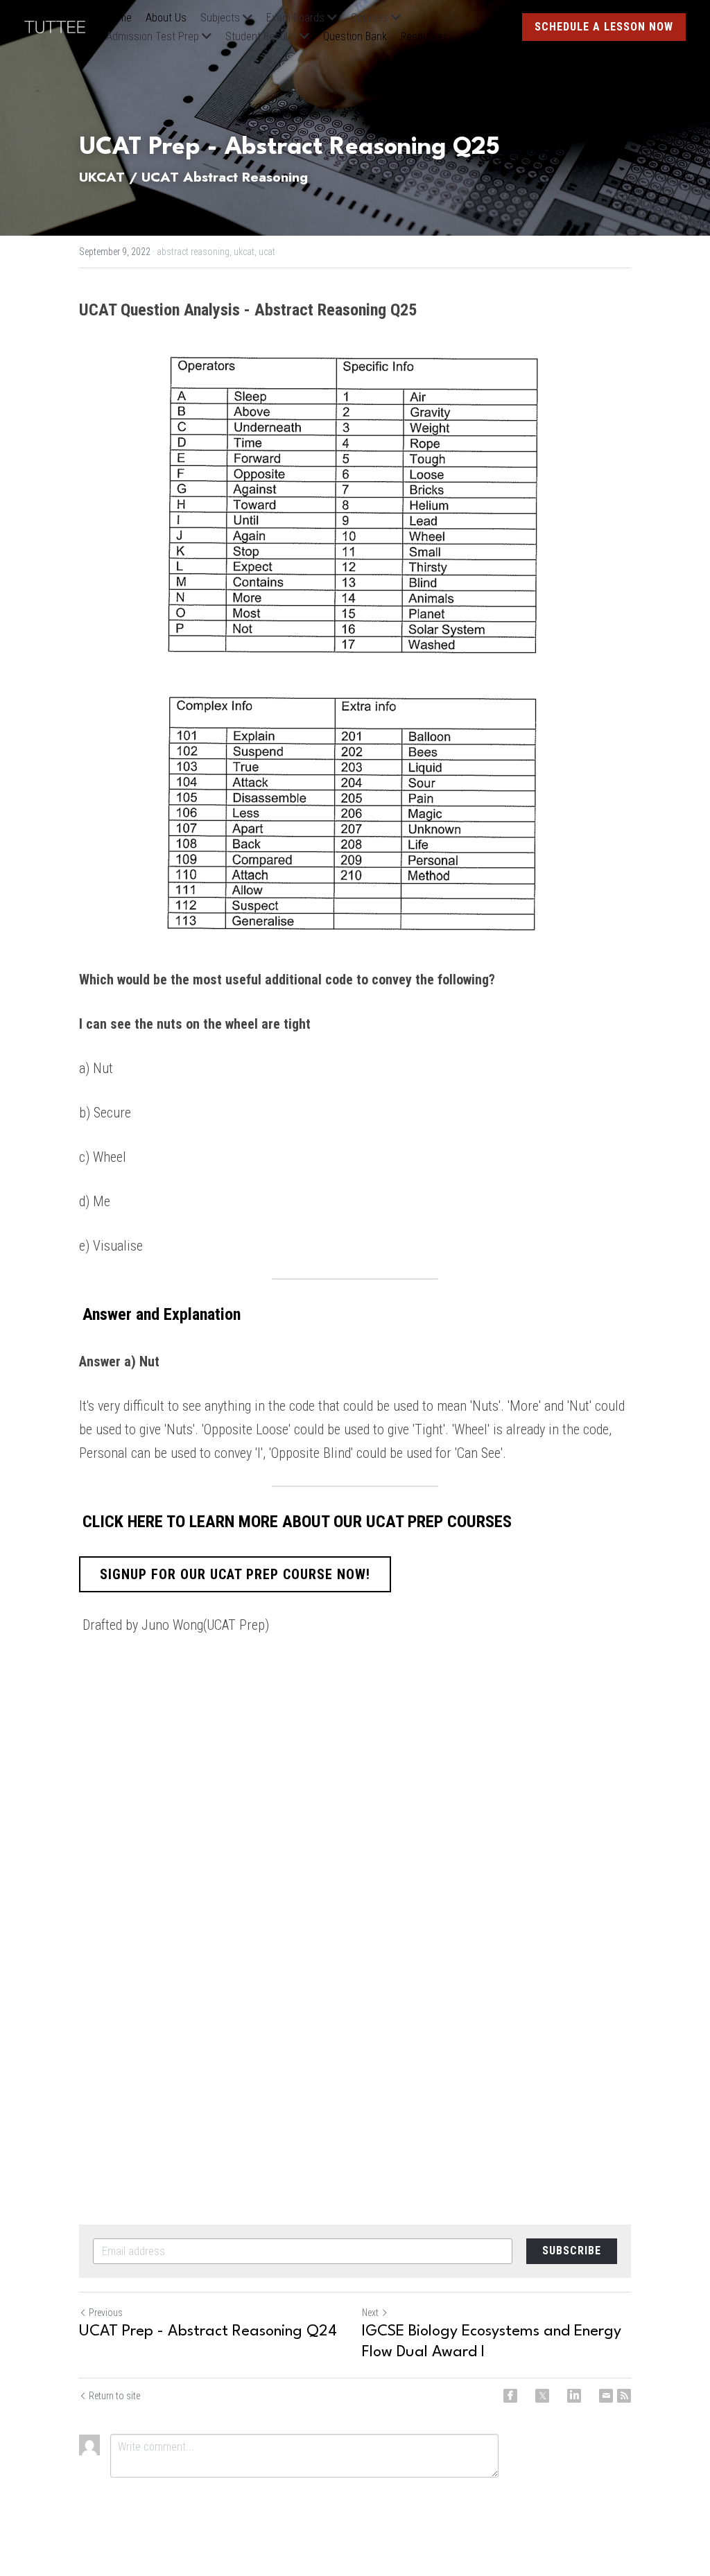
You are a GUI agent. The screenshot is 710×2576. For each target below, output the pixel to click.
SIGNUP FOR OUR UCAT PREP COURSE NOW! (235, 1574)
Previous (106, 2313)
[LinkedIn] (574, 2396)
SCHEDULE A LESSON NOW (604, 27)
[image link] (62, 26)
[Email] (606, 2396)
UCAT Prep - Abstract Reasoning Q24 (208, 2331)
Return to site (114, 2396)
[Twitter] (542, 2396)
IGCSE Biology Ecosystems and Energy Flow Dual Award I (492, 2342)
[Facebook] (510, 2396)
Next (370, 2313)
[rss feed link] (624, 2396)
